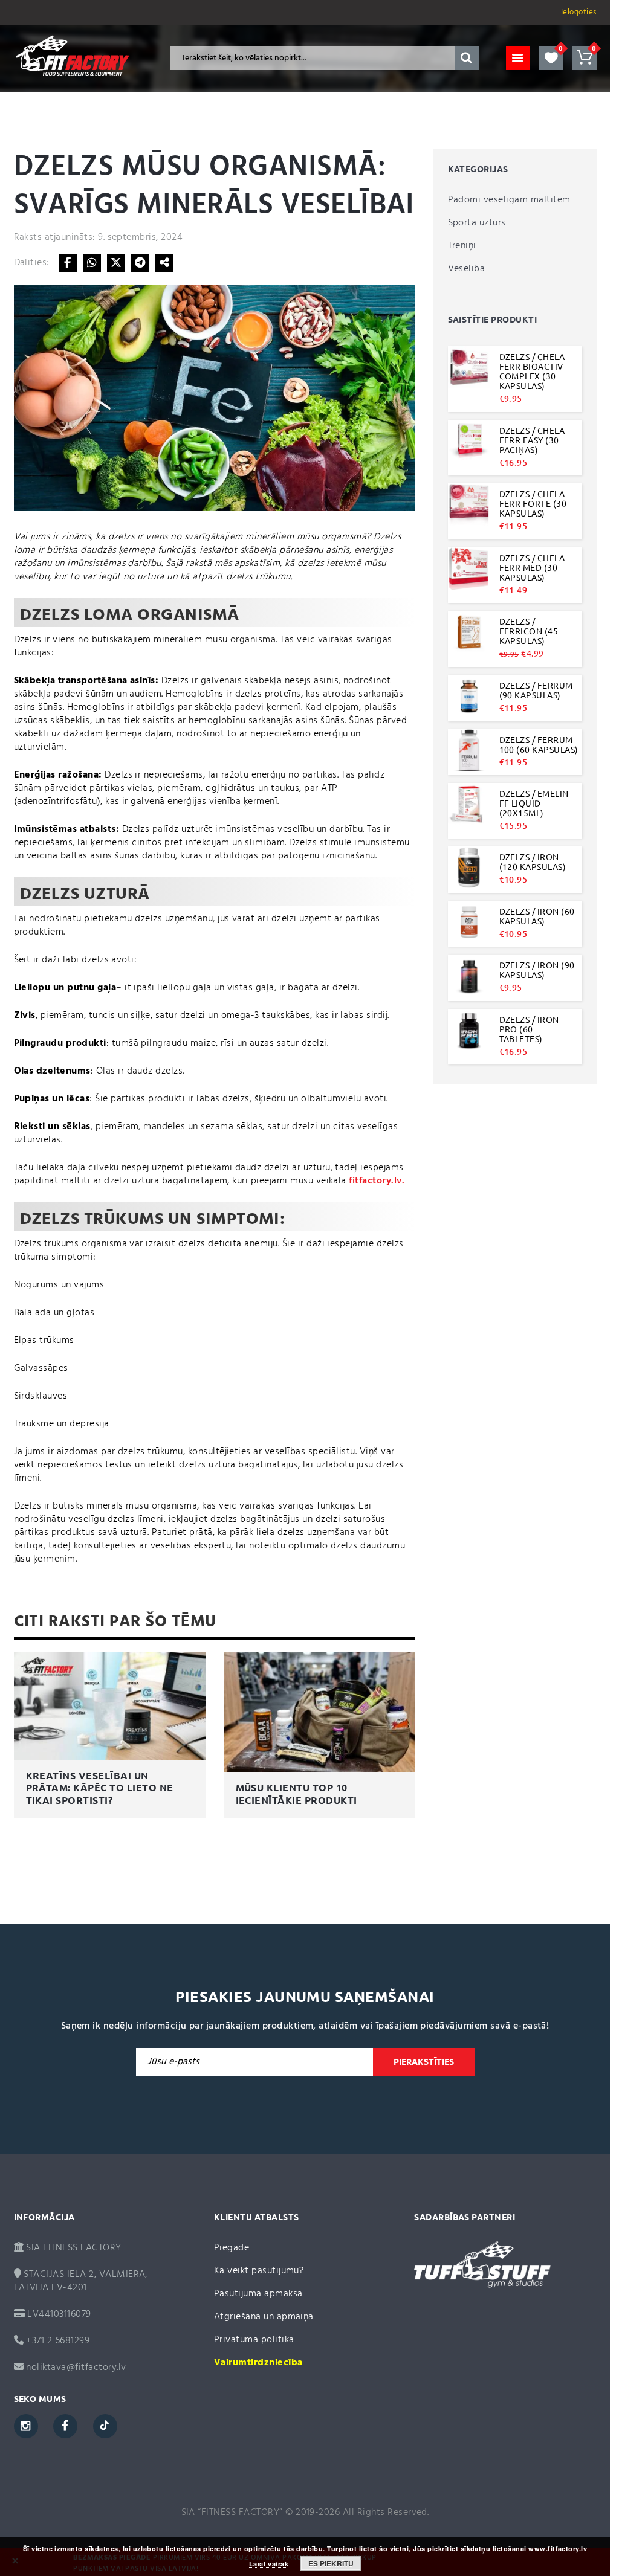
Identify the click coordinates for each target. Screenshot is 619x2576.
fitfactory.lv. (377, 1181)
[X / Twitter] (116, 263)
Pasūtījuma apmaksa (258, 2294)
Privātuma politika (254, 2340)
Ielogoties (579, 12)
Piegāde (232, 2248)
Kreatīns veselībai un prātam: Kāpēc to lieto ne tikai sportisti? (100, 1788)
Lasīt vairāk (269, 2564)
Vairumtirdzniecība (258, 2363)
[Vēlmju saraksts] (551, 58)
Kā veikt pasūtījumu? (259, 2271)
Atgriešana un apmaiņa (264, 2317)
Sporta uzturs (477, 223)
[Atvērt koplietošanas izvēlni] (164, 263)
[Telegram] (140, 263)
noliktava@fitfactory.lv (76, 2368)
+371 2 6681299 (57, 2341)
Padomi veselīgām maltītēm (509, 200)
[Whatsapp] (92, 263)
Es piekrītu (331, 2563)
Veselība (467, 269)
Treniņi (462, 246)
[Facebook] (68, 263)
